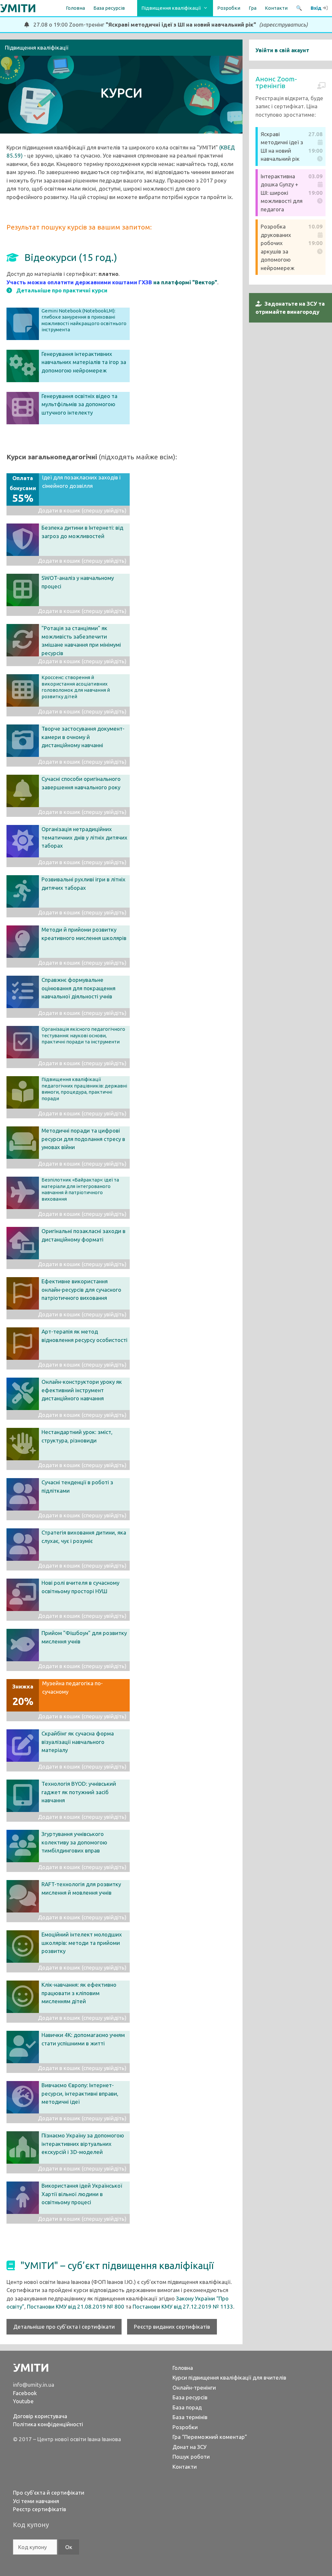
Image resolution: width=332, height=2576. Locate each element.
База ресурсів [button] (109, 8)
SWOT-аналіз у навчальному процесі (78, 582)
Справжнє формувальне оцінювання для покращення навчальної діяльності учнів (78, 988)
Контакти (276, 8)
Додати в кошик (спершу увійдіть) (82, 510)
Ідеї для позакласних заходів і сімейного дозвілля (65, 489)
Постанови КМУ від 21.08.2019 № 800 (76, 2306)
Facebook (25, 2393)
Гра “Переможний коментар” (210, 2437)
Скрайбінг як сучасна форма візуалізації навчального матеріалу (78, 1742)
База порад (187, 2407)
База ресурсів (190, 2397)
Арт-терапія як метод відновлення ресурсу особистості (84, 1336)
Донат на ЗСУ (190, 2447)
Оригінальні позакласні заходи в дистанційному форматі (83, 1235)
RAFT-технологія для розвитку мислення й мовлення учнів (81, 1888)
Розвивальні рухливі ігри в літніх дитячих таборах (83, 883)
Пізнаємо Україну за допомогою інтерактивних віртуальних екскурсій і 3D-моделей (83, 2144)
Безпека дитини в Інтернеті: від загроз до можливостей (82, 532)
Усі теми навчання (36, 2501)
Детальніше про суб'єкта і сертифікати (64, 2327)
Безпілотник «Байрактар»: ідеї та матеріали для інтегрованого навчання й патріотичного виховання (80, 1189)
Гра (253, 8)
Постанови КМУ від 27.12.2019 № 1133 (183, 2306)
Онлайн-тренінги (194, 2388)
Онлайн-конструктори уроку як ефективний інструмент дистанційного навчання (82, 1390)
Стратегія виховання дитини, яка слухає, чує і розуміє (84, 1537)
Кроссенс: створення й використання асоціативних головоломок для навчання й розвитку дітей (76, 687)
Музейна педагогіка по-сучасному (58, 1694)
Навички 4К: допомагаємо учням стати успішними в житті (83, 2039)
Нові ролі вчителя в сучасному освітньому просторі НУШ (80, 1587)
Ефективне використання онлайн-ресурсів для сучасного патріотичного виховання (81, 1289)
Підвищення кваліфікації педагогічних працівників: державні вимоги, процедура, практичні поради (84, 1089)
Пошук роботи (191, 2457)
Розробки (229, 8)
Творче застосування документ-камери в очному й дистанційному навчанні (83, 737)
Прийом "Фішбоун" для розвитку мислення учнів (84, 1637)
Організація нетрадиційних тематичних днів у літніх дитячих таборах (84, 837)
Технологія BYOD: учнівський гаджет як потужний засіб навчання (79, 1792)
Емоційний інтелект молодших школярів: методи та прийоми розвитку (82, 1943)
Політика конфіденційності (48, 2424)
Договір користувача (40, 2416)
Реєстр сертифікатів (40, 2509)
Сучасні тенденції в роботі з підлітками (77, 1486)
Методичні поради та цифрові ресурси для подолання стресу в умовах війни (83, 1139)
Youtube (23, 2401)
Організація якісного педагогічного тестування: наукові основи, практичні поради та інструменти (83, 1035)
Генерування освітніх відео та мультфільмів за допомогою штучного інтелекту (79, 404)
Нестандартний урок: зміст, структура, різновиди (77, 1436)
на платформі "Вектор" (185, 282)
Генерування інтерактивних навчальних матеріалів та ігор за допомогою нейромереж (84, 362)
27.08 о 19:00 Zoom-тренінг (168, 24)
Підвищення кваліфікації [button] (171, 8)
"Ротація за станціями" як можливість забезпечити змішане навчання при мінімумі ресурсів (81, 641)
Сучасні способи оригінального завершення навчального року (81, 783)
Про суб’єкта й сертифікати (49, 2493)
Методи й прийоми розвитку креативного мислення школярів (84, 934)
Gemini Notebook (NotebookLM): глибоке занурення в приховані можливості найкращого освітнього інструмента (84, 320)
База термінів (190, 2417)
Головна (75, 8)
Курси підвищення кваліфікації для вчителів (229, 2377)
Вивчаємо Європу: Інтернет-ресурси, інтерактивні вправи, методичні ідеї (80, 2093)
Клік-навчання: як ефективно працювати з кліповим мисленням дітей (79, 1993)
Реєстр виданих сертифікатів (172, 2327)
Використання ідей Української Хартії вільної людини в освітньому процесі (82, 2194)
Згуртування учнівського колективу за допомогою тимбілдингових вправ (74, 1842)
